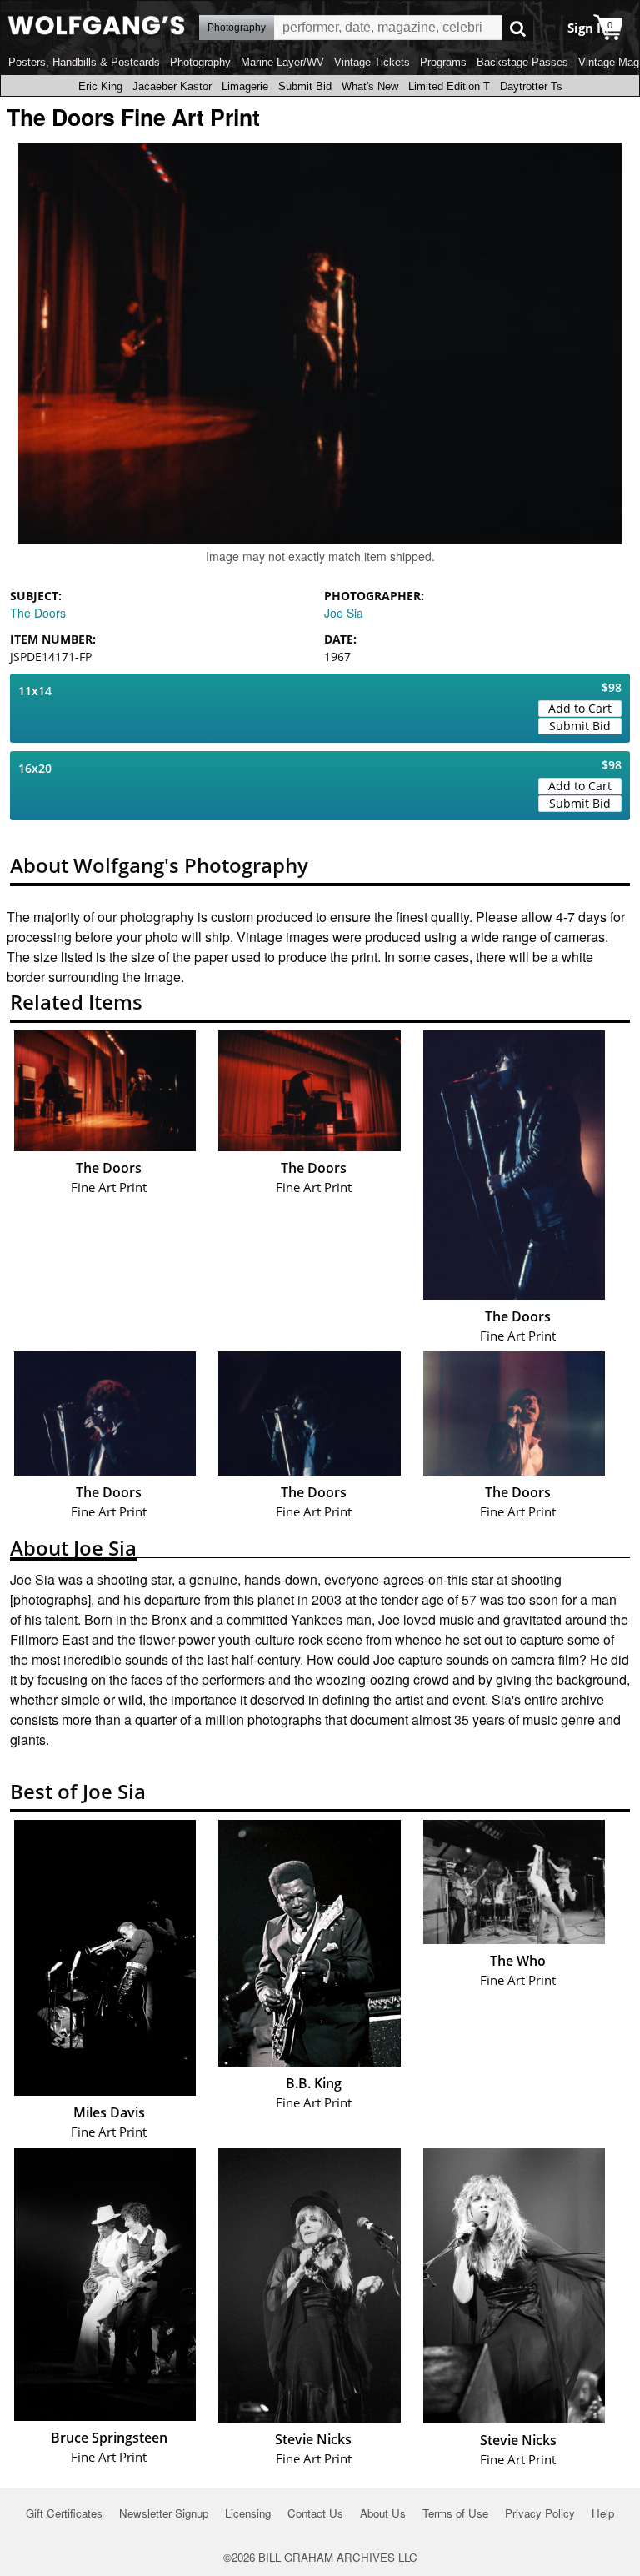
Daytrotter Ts (531, 86)
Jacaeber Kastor (172, 86)
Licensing (248, 2513)
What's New (370, 86)
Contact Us (315, 2513)
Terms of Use (455, 2513)
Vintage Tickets (372, 62)
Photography (200, 62)
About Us (383, 2513)
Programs (443, 62)
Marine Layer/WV (282, 62)
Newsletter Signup (164, 2513)
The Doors (38, 613)
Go (518, 28)
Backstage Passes (522, 62)
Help (603, 2513)
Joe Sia (344, 613)
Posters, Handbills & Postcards (84, 62)
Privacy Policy (540, 2513)
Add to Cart (580, 708)
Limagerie (245, 86)
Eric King (100, 86)
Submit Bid (305, 86)
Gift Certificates (64, 2513)
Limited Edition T (449, 86)
